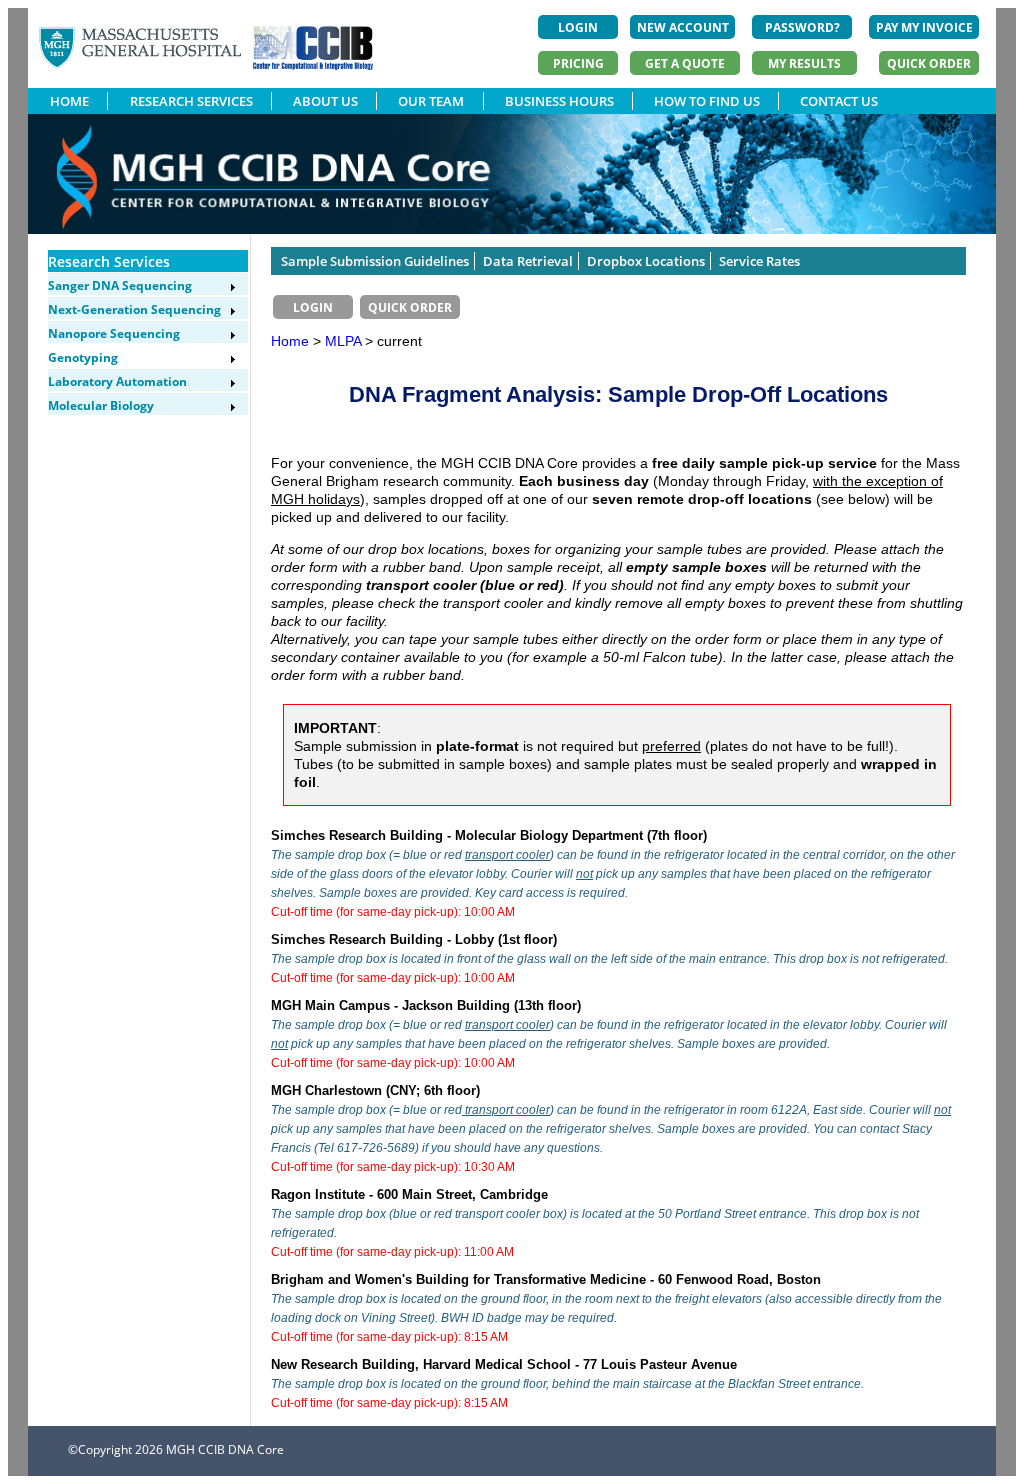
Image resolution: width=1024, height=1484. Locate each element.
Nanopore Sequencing (114, 333)
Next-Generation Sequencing (134, 309)
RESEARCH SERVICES (191, 101)
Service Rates (759, 261)
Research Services (109, 261)
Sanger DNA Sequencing (120, 285)
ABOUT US (325, 101)
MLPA (345, 341)
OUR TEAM (431, 101)
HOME (69, 101)
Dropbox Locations (646, 261)
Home (290, 341)
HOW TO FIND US (707, 101)
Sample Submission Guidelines (375, 261)
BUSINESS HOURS (559, 101)
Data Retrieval (528, 261)
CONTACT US (839, 101)
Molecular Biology (101, 405)
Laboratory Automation (117, 381)
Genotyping (83, 357)
